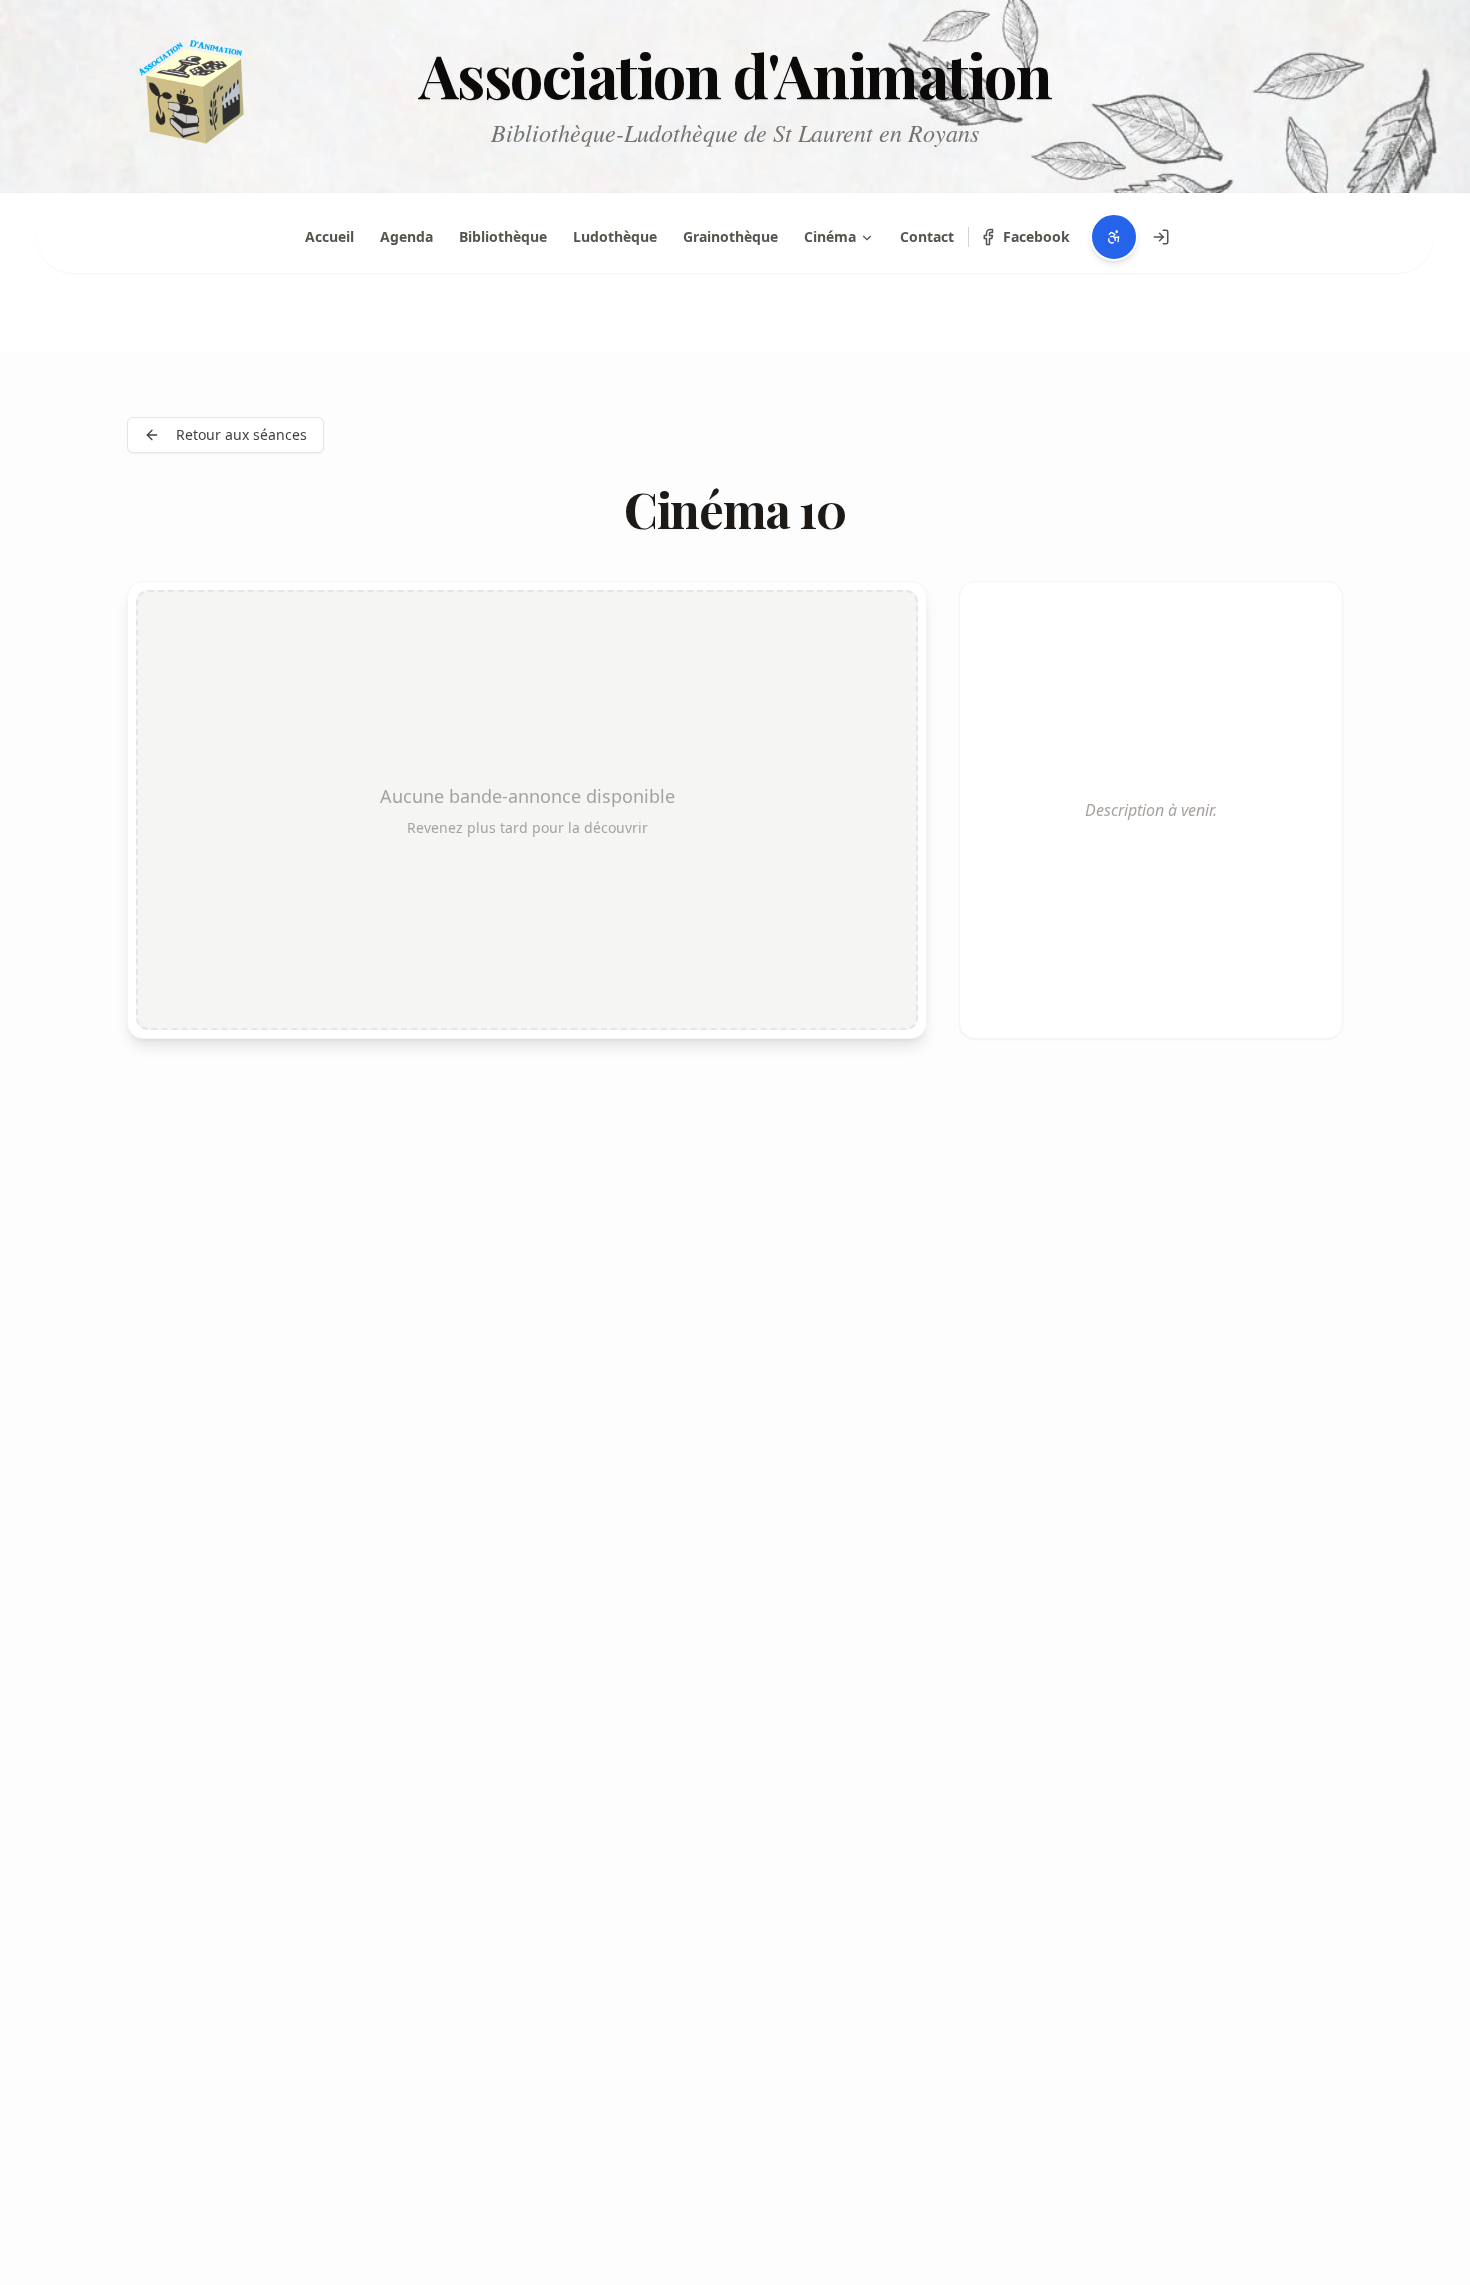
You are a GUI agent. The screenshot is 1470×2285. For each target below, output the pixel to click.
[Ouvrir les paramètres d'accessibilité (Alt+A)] (1114, 237)
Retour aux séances (241, 434)
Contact (927, 236)
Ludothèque (615, 236)
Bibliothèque (503, 236)
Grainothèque (730, 236)
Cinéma (830, 236)
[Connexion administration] (1161, 237)
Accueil (329, 236)
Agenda (406, 236)
